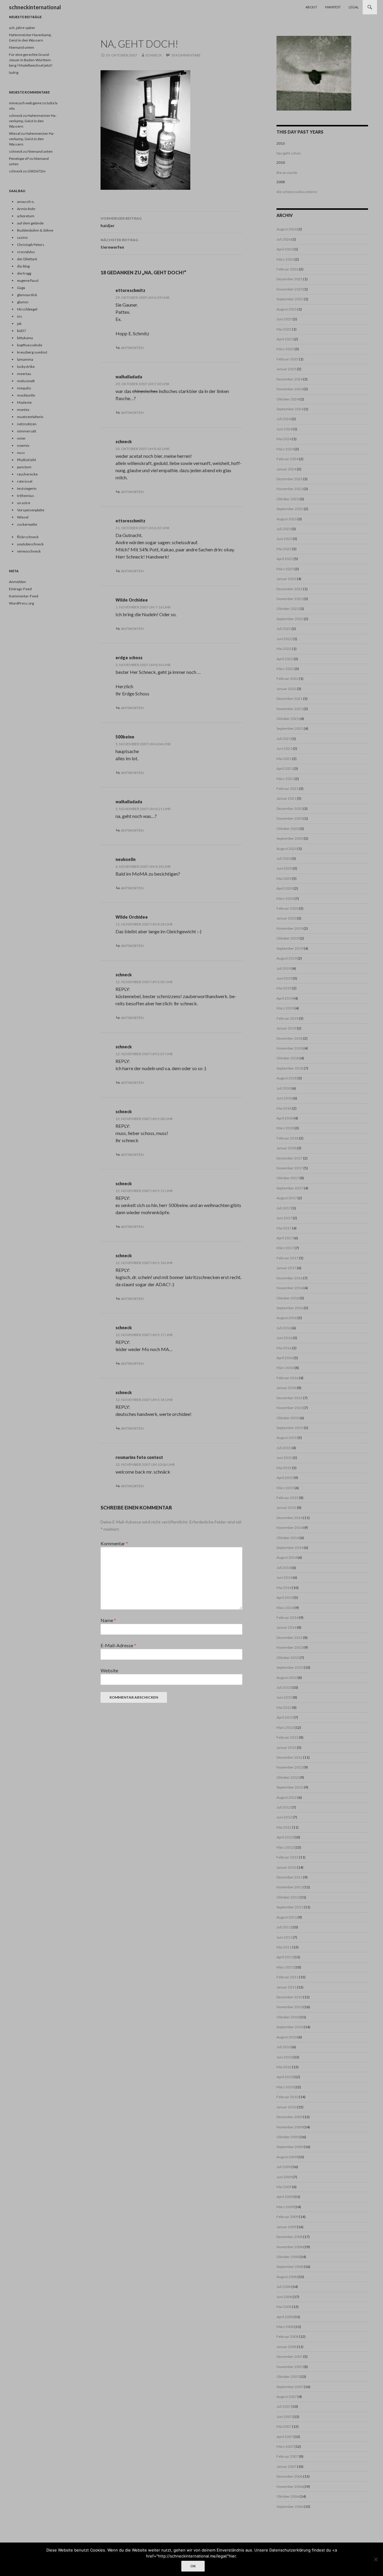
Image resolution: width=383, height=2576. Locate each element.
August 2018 (287, 1078)
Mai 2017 (284, 1228)
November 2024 (290, 389)
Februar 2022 (287, 679)
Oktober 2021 (288, 719)
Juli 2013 (284, 1687)
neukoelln (126, 859)
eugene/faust (28, 280)
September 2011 (290, 1907)
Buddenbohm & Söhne (35, 230)
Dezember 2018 (289, 1038)
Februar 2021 (287, 788)
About (311, 7)
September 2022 (290, 619)
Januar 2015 (286, 1507)
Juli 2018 (284, 1088)
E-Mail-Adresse (118, 1645)
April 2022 (285, 659)
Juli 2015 (284, 1448)
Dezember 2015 (289, 1398)
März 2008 (285, 2327)
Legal (354, 7)
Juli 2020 (284, 858)
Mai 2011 (284, 1947)
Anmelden (18, 582)
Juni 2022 (284, 639)
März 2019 (285, 1008)
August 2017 (287, 1198)
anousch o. (26, 202)
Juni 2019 (284, 978)
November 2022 (290, 599)
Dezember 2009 (289, 2117)
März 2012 (285, 1847)
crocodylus (26, 252)
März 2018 (285, 1128)
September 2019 (290, 948)
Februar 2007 (287, 2456)
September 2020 (290, 838)
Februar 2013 (287, 1737)
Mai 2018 (284, 1108)
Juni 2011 (284, 1937)
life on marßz (287, 173)
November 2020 (290, 818)
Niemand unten (22, 47)
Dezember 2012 (289, 1757)
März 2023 (285, 569)
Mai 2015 (284, 1468)
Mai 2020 (284, 878)
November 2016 (290, 1288)
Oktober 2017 (288, 1178)
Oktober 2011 (288, 1897)
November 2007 (290, 2367)
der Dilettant (27, 259)
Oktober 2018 (288, 1058)
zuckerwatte (27, 524)
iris (20, 316)
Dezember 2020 (289, 809)
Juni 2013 (284, 1697)
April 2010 (285, 2077)
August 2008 (287, 2277)
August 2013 (287, 1678)
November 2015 (290, 1408)
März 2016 (285, 1368)
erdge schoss (129, 658)
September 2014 (290, 1548)
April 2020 (285, 888)
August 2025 (287, 309)
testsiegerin (27, 488)
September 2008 (290, 2267)
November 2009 (290, 2127)
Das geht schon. (289, 153)
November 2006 (290, 2486)
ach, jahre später (22, 28)
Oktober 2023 (288, 499)
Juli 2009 (284, 2167)
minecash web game (25, 103)
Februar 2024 (287, 459)
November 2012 (290, 1767)
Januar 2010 (286, 2107)
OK (193, 2566)
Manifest (333, 7)
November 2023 (290, 489)
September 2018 (290, 1068)
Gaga (21, 288)
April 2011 (285, 1957)
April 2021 (285, 768)
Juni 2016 (284, 1338)
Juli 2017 (284, 1208)
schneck (154, 55)
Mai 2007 (284, 2426)
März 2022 (285, 669)
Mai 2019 (284, 988)
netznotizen (27, 424)
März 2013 (285, 1727)
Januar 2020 (286, 918)
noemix (23, 445)
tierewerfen (119, 244)
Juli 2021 (284, 739)
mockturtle (26, 395)
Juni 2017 (284, 1218)
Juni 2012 (284, 1817)
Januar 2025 (286, 369)
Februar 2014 (287, 1617)
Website (109, 1670)
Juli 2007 (284, 2406)
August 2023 (287, 519)
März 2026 (285, 259)
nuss (21, 453)
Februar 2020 (287, 908)
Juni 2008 (284, 2297)
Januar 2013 (286, 1747)
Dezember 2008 (289, 2237)
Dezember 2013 (289, 1637)
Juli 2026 (284, 239)
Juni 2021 (284, 748)
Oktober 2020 (288, 829)
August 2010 (287, 2037)
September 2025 (290, 299)
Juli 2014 (284, 1568)
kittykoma (25, 338)
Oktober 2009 (288, 2137)
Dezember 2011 (289, 1877)
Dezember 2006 (289, 2476)
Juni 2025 (284, 319)
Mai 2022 (284, 649)
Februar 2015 (287, 1498)
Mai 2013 (284, 1707)
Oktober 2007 (288, 2377)
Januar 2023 (286, 579)
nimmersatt (27, 431)
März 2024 (285, 449)
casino (22, 237)
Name (108, 1620)
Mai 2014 (284, 1588)
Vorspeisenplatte (31, 510)
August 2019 (287, 958)
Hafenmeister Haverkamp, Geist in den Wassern (33, 121)
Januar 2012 (286, 1867)
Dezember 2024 (289, 379)
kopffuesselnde (30, 345)
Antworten (132, 348)
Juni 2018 (284, 1098)
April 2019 (285, 998)
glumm (23, 302)
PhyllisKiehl (26, 460)
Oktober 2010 (288, 2017)
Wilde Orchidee (132, 600)
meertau (24, 374)
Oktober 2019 (288, 938)
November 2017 (290, 1168)
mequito (24, 388)
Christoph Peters (31, 245)
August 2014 (287, 1557)
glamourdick (27, 295)
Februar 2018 (287, 1138)
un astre (24, 503)
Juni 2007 (284, 2417)
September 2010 (290, 2027)
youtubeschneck (30, 544)
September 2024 (290, 409)
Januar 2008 (286, 2347)
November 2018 (290, 1048)
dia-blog (23, 266)
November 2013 (290, 1647)
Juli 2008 (284, 2287)
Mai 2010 (284, 2067)
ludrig (14, 72)
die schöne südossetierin (297, 192)
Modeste (24, 402)
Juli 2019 (284, 968)
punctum (24, 467)
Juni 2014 (284, 1577)
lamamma (25, 359)
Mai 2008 (284, 2307)
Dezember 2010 (289, 1997)
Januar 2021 (286, 798)
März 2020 (285, 898)
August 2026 (287, 229)
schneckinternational (35, 7)
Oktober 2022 (288, 609)
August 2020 (287, 849)
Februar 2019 (287, 1018)
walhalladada (129, 377)
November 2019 (290, 928)
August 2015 (287, 1438)
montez (23, 410)
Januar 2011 (286, 1987)
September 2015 (290, 1428)
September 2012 (290, 1787)
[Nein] (376, 2559)
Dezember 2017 (289, 1158)
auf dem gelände (30, 223)
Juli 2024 (284, 419)
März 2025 (285, 349)
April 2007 (285, 2437)
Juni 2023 (284, 539)
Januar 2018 (286, 1148)
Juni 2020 (284, 868)
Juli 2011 (284, 1927)
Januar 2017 (286, 1268)
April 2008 (285, 2317)
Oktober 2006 (288, 2496)
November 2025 (290, 289)
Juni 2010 (284, 2057)
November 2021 (290, 709)
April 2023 (285, 559)
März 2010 (285, 2087)
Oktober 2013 (288, 1658)
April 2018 (285, 1118)
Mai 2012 (284, 1827)
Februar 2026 (287, 269)
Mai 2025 (284, 329)
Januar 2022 (286, 689)
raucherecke (27, 474)
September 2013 (290, 1667)
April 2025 (285, 339)
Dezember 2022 (289, 589)
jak (19, 323)
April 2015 (285, 1478)
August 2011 (287, 1917)
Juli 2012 (284, 1807)
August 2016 (287, 1318)
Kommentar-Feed (24, 596)
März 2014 (285, 1608)
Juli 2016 (284, 1328)
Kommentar (114, 1543)
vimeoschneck (29, 551)
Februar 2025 (287, 359)
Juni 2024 (284, 429)
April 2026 (285, 249)
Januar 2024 (286, 469)
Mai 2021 (284, 759)
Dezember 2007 (289, 2357)
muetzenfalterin (30, 417)
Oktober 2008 (288, 2257)
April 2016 (285, 1358)
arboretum (26, 216)
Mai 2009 (284, 2187)
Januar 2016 (286, 1388)
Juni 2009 (284, 2177)
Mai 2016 (284, 1348)
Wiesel (15, 133)
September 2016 (290, 1308)
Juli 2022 (284, 629)
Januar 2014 (286, 1627)
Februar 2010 (287, 2097)
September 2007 (290, 2387)
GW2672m (37, 171)
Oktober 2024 (288, 399)
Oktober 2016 (288, 1298)
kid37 (22, 331)
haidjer (121, 222)
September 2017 (290, 1188)
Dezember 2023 (289, 479)
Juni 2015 (284, 1458)
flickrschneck (28, 537)
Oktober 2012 (288, 1777)
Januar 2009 (286, 2227)
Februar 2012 (287, 1857)
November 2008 (290, 2247)
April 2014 (285, 1597)
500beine (125, 737)
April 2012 (285, 1837)
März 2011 (285, 1967)
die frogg (24, 273)
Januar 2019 (286, 1028)
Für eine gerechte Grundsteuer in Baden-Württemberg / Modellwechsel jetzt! (31, 60)
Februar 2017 (287, 1258)
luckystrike (26, 367)
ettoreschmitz (130, 290)
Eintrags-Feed (20, 589)
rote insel (25, 481)
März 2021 (285, 779)
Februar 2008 (287, 2336)
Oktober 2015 (288, 1418)
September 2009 (290, 2147)
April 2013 (285, 1717)
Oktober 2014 (288, 1538)
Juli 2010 (284, 2047)
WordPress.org (21, 603)
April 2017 (285, 1238)
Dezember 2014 (289, 1518)
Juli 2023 (284, 529)
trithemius (26, 496)
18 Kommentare (186, 55)
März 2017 (285, 1248)
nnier (21, 438)
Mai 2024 (284, 439)
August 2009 (287, 2157)
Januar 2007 (286, 2466)
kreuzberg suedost (32, 352)
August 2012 (287, 1797)
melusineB (26, 381)
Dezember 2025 (289, 279)
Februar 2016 (287, 1378)
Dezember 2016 (289, 1278)
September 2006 (290, 2507)
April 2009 (285, 2197)
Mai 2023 (284, 549)
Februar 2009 (287, 2217)
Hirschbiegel (27, 309)
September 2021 (290, 728)
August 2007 (287, 2397)
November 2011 (290, 1887)
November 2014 (290, 1528)
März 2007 (285, 2446)
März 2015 (285, 1488)
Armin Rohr (26, 209)
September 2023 (290, 509)
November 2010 (290, 2007)
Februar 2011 (287, 1977)
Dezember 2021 (289, 699)
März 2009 (285, 2207)
